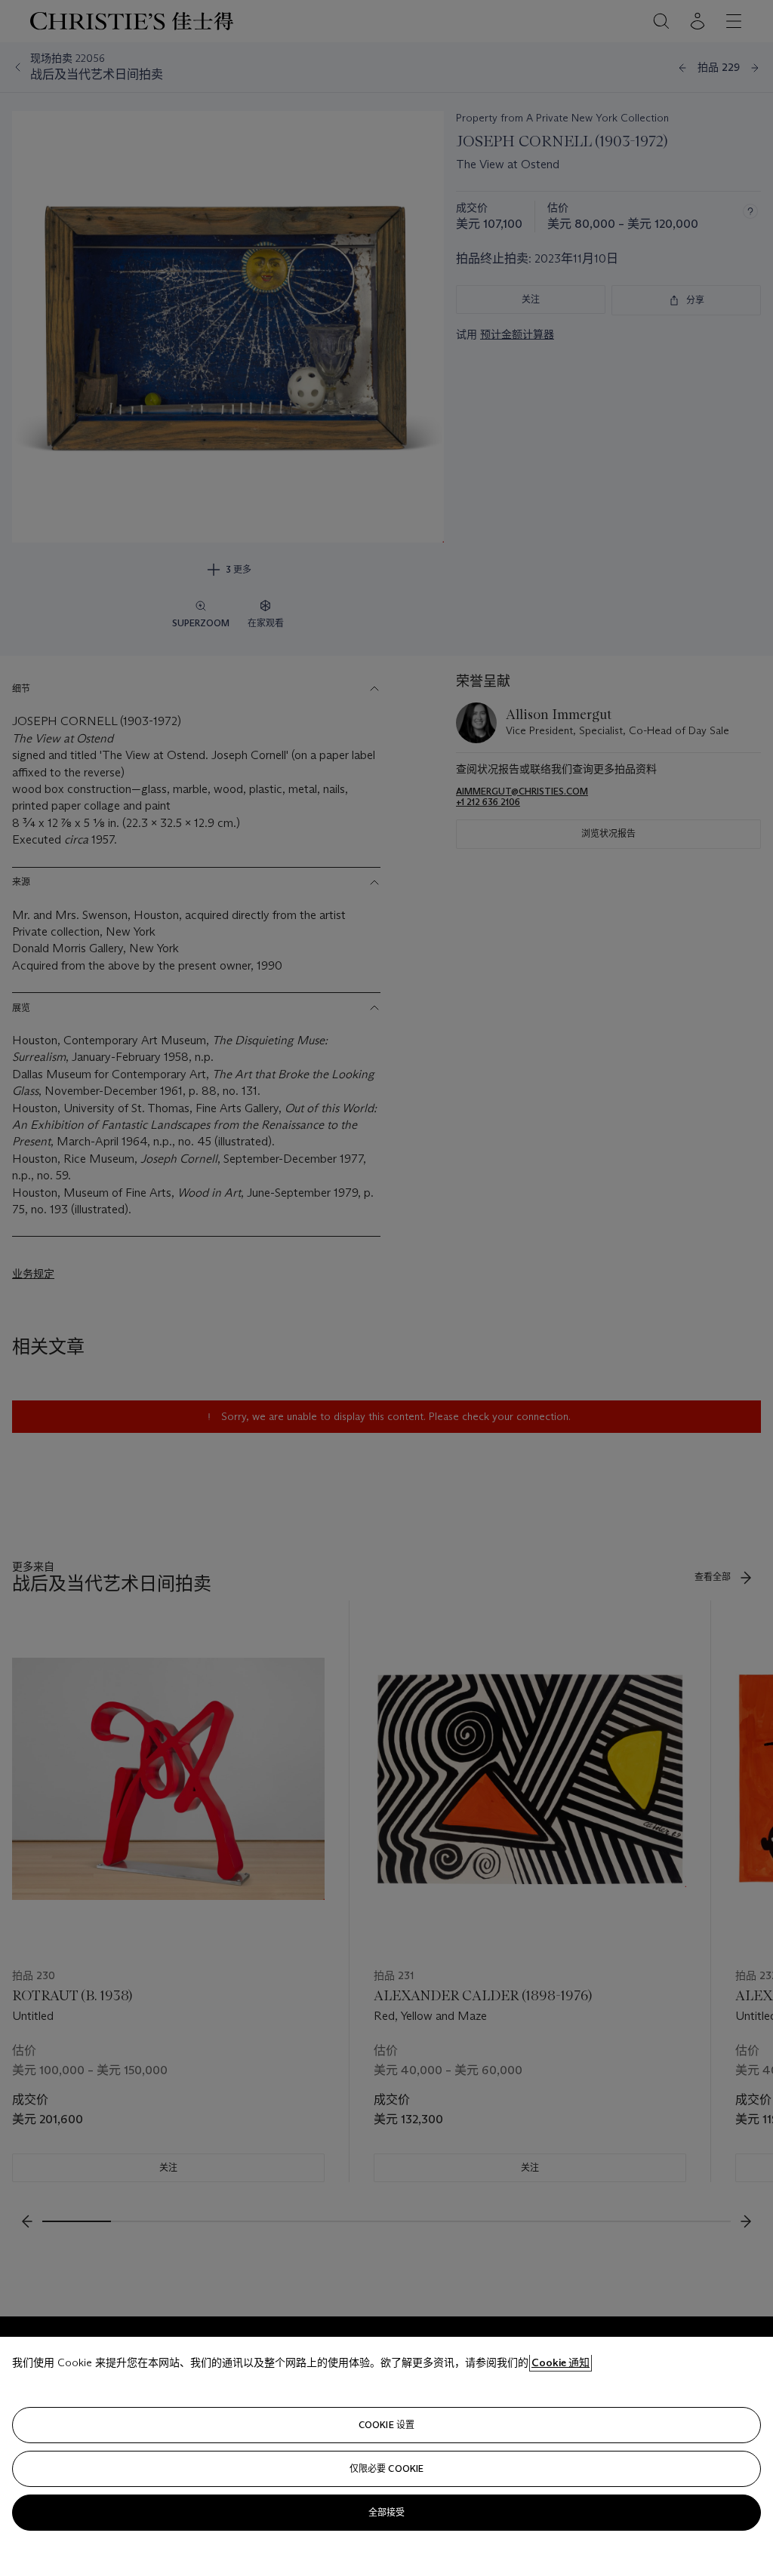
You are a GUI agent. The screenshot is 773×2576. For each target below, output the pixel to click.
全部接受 (386, 2512)
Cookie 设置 (386, 2425)
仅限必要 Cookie (386, 2468)
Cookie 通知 (561, 2362)
